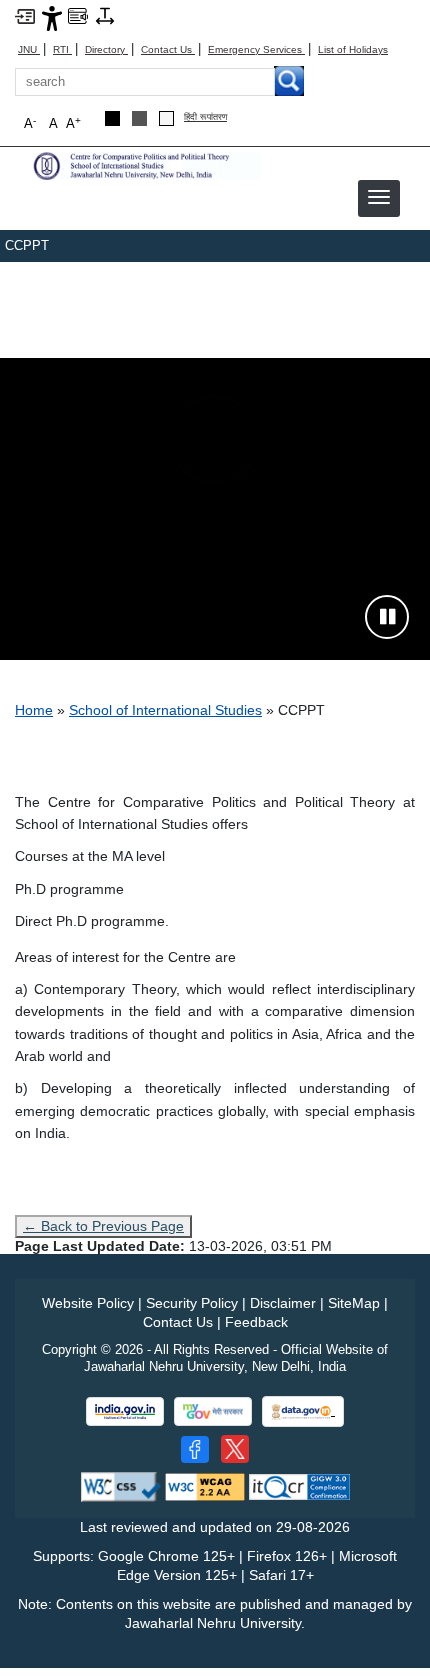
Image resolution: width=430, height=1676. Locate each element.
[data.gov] (303, 1411)
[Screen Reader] (78, 15)
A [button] (73, 123)
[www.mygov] (213, 1411)
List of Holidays (353, 49)
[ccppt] (145, 164)
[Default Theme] (166, 118)
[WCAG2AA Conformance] (205, 1485)
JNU (29, 49)
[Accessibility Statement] (52, 17)
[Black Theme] (112, 118)
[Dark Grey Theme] (139, 118)
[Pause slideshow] (387, 617)
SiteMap (354, 1303)
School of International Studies (165, 710)
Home (34, 710)
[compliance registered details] (299, 1485)
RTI (62, 49)
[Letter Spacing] (105, 15)
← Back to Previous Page (103, 1226)
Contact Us (168, 49)
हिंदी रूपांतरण (205, 117)
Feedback (256, 1322)
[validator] (121, 1485)
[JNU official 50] (235, 1449)
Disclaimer (283, 1303)
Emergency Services (256, 49)
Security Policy (192, 1303)
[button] (379, 197)
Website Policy (88, 1303)
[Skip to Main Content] (25, 15)
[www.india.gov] (125, 1411)
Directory (106, 49)
